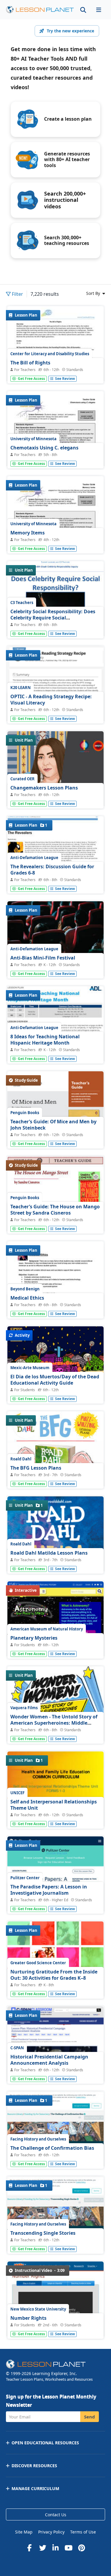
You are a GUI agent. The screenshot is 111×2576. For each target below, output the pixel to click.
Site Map (24, 2532)
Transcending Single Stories (43, 2233)
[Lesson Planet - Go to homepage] (40, 10)
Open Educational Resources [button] (45, 2443)
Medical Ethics (27, 1298)
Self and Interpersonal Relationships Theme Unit (54, 1805)
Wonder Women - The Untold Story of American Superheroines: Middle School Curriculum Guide (54, 1723)
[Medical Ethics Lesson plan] (55, 1304)
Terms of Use (83, 2532)
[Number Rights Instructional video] (55, 2323)
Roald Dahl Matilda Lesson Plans (49, 1553)
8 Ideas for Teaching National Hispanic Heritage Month (45, 1040)
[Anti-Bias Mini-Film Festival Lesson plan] (55, 964)
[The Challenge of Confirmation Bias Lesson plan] (55, 2153)
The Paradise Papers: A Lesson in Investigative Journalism (49, 1890)
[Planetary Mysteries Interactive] (55, 1643)
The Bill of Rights (30, 363)
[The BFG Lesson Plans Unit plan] (55, 1476)
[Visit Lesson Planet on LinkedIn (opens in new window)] (56, 2548)
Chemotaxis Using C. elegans (44, 448)
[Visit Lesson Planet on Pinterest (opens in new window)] (82, 2548)
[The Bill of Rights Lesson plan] (55, 369)
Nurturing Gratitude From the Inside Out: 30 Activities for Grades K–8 (54, 1975)
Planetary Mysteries (34, 1638)
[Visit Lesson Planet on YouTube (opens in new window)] (69, 2548)
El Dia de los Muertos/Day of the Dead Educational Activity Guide (55, 1380)
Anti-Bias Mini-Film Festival (43, 958)
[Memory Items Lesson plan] (55, 539)
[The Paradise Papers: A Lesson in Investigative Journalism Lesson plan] (55, 1898)
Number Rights (28, 2318)
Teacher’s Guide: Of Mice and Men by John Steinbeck (53, 1125)
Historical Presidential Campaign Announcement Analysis (49, 2060)
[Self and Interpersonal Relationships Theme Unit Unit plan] (55, 1814)
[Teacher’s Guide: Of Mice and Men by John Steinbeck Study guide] (55, 1134)
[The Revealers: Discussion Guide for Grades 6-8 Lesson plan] (55, 879)
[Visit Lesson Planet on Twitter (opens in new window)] (43, 2548)
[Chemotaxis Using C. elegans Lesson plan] (55, 454)
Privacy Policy (51, 2532)
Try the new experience (70, 31)
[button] (99, 10)
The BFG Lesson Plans (36, 1468)
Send (90, 2417)
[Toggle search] (83, 10)
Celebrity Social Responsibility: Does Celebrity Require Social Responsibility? (53, 618)
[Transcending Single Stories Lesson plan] (55, 2238)
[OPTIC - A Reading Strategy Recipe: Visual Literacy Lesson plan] (55, 692)
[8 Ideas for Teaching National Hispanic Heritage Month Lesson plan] (55, 1052)
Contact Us (56, 2515)
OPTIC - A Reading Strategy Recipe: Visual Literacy (51, 700)
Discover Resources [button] (34, 2466)
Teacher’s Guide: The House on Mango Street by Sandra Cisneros (55, 1210)
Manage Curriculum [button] (35, 2488)
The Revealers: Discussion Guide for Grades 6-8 (52, 870)
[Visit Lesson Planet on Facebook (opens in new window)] (30, 2548)
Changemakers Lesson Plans (44, 788)
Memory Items (28, 533)
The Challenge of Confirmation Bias (52, 2148)
